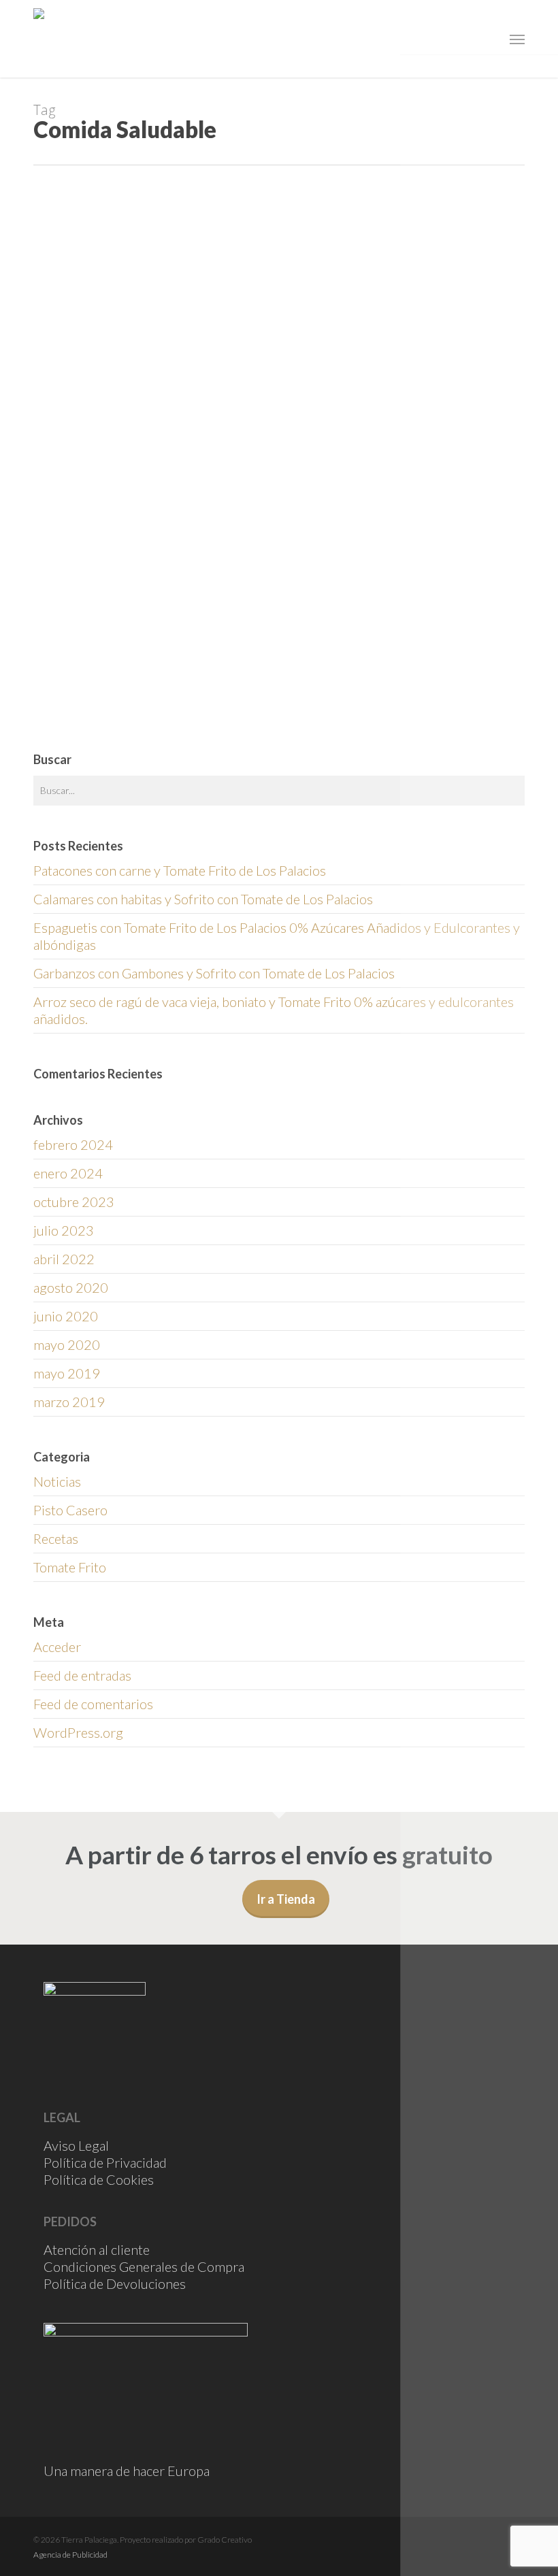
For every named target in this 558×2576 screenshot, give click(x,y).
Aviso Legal (76, 2145)
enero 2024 (68, 1173)
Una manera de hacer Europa (127, 2471)
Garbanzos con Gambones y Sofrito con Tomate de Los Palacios (214, 973)
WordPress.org (78, 1732)
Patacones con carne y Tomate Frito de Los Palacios (180, 870)
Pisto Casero (70, 1510)
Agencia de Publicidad (70, 2555)
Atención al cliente (97, 2249)
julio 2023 (64, 1230)
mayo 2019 (67, 1373)
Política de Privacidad (105, 2162)
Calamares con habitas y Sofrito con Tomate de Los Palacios (203, 899)
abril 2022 (64, 1259)
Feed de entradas (82, 1675)
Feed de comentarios (93, 1704)
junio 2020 (66, 1316)
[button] (517, 39)
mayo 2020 (67, 1344)
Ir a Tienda (286, 1899)
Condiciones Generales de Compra (144, 2266)
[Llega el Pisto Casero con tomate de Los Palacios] (114, 498)
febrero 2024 (73, 1144)
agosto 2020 (71, 1287)
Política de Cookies (99, 2179)
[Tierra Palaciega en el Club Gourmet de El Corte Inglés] (114, 692)
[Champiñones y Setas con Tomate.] (114, 320)
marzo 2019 (69, 1402)
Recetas (247, 288)
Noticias (247, 457)
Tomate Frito (70, 1567)
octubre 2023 (74, 1202)
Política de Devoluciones (115, 2283)
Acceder (57, 1647)
